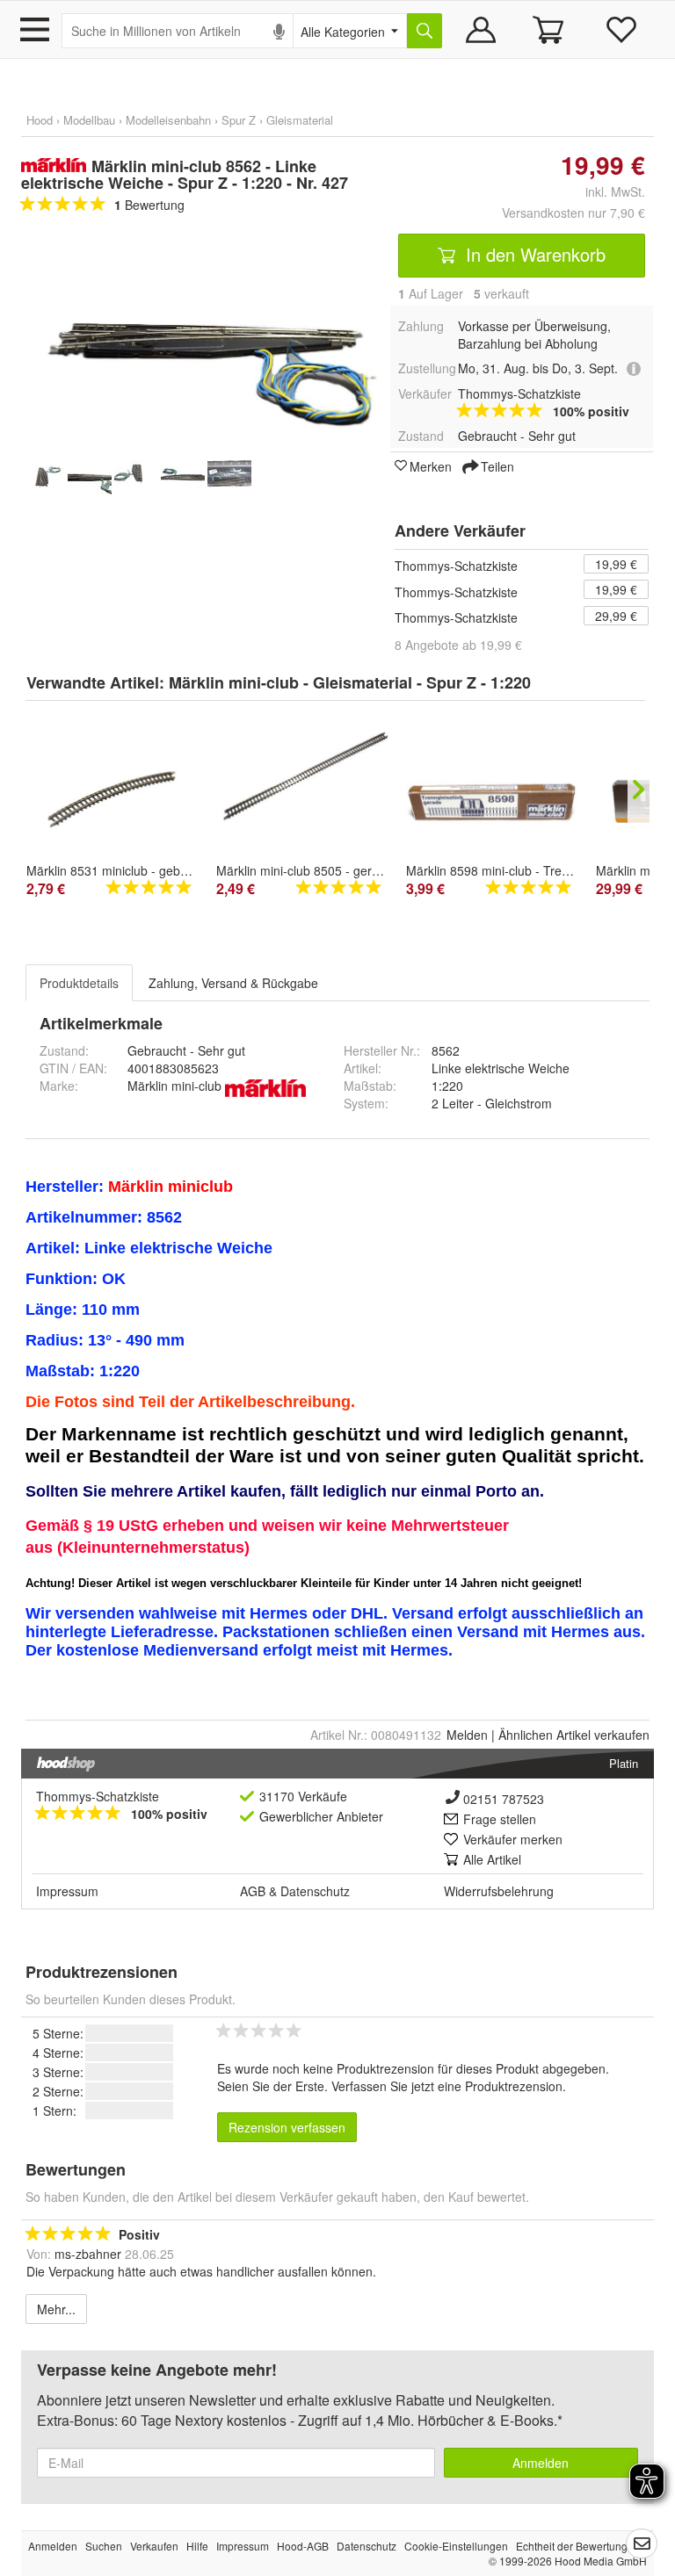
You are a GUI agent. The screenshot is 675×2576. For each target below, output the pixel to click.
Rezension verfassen (287, 2127)
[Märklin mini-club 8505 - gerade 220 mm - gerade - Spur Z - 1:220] (302, 783)
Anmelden (541, 2463)
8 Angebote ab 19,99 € (458, 645)
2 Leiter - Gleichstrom (492, 1103)
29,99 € (616, 616)
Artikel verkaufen (574, 1735)
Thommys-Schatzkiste (456, 566)
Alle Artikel (492, 1859)
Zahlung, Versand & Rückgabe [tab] (233, 983)
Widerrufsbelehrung (499, 1891)
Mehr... (56, 2309)
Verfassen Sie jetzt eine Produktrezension (447, 2086)
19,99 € (616, 564)
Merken (431, 465)
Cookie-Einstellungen (456, 2546)
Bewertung (149, 205)
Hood (40, 120)
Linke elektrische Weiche (501, 1068)
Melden (467, 1735)
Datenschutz (315, 1891)
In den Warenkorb (533, 254)
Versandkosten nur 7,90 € (573, 213)
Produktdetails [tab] (79, 983)
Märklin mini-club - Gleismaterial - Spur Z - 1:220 (350, 682)
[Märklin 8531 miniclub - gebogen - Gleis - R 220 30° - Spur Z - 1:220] (112, 799)
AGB (253, 1891)
